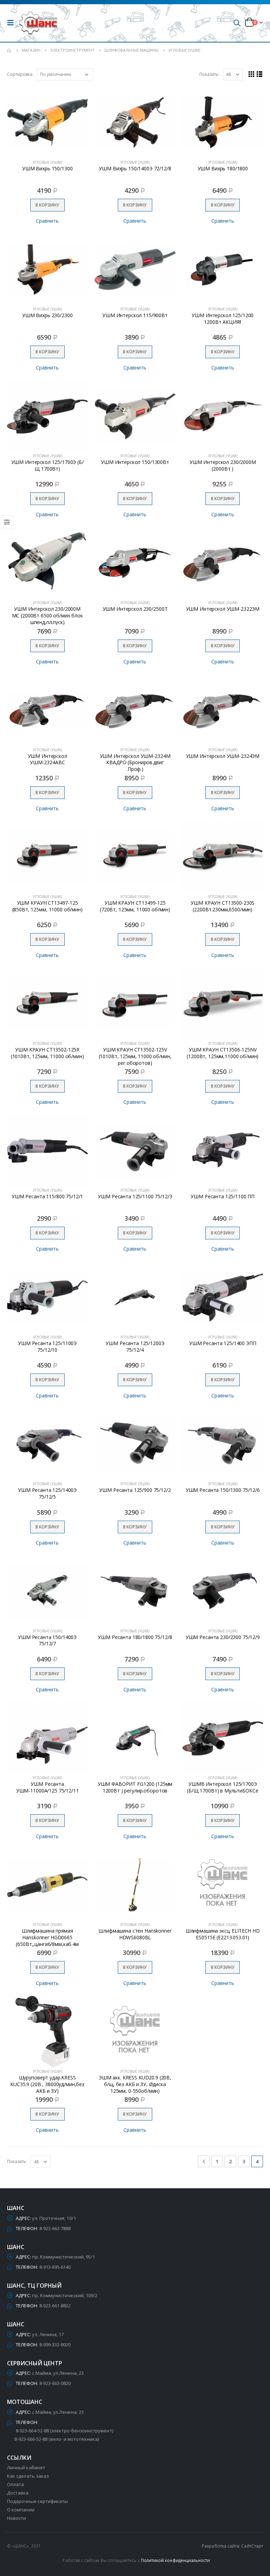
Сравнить (47, 221)
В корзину (47, 205)
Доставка (18, 2493)
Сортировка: (20, 74)
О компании (21, 2510)
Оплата (15, 2484)
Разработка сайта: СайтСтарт (232, 2546)
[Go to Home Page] (9, 50)
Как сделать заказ (28, 2476)
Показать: (209, 74)
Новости (17, 2518)
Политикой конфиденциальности (176, 2560)
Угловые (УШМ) (47, 162)
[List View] (260, 74)
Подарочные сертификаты (37, 2501)
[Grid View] (252, 74)
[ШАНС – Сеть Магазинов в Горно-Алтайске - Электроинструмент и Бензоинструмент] (38, 23)
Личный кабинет (26, 2467)
